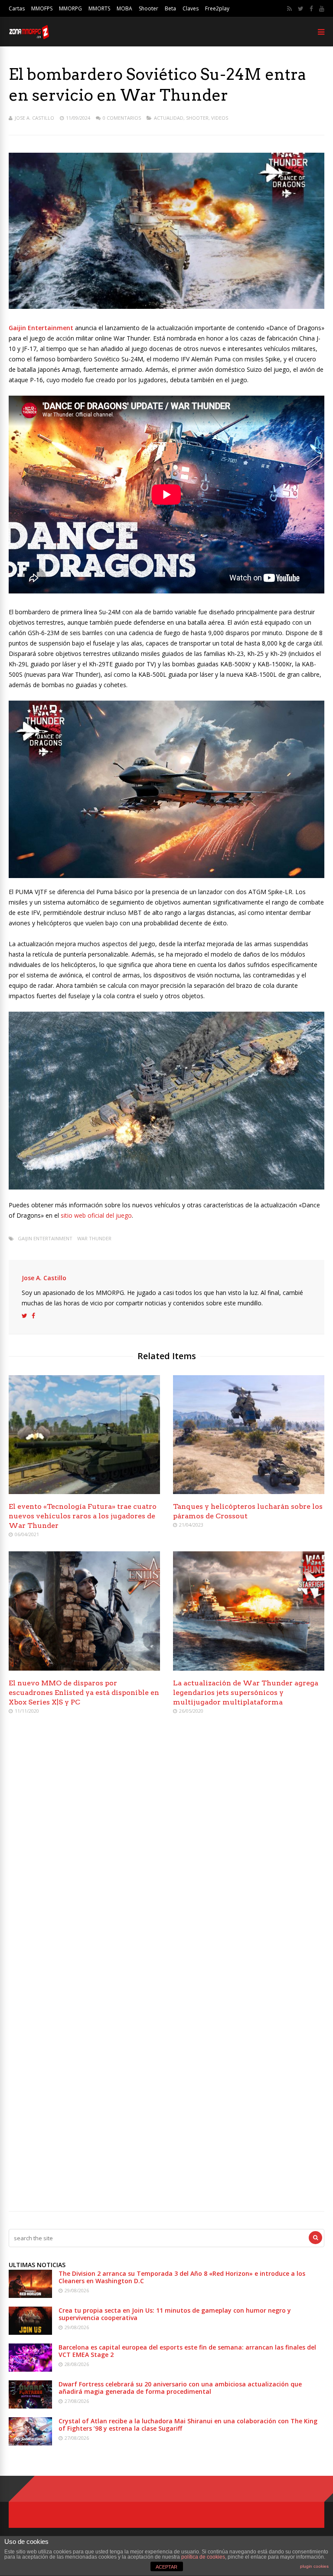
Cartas (17, 8)
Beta (170, 8)
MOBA (124, 8)
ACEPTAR (166, 2567)
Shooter (149, 8)
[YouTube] (322, 9)
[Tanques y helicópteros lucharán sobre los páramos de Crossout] (249, 1492)
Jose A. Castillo (34, 118)
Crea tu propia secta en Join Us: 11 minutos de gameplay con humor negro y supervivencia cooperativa (175, 2314)
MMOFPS (42, 8)
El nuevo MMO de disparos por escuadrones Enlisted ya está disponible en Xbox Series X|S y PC (84, 1693)
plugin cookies (314, 2566)
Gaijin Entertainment (45, 1238)
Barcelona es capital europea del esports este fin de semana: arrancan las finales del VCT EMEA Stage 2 (187, 2351)
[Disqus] (166, 1847)
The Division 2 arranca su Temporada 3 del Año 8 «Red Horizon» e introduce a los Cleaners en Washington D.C (182, 2277)
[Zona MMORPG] (29, 37)
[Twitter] (301, 9)
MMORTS (99, 8)
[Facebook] (311, 9)
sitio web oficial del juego (96, 1215)
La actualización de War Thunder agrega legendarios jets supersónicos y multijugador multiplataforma (246, 1693)
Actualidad (169, 118)
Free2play (217, 8)
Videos (220, 118)
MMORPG (70, 8)
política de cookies (203, 2557)
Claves (191, 8)
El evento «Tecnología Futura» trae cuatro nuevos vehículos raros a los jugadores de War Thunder (83, 1516)
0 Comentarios (122, 118)
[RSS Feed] (289, 9)
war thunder (94, 1238)
